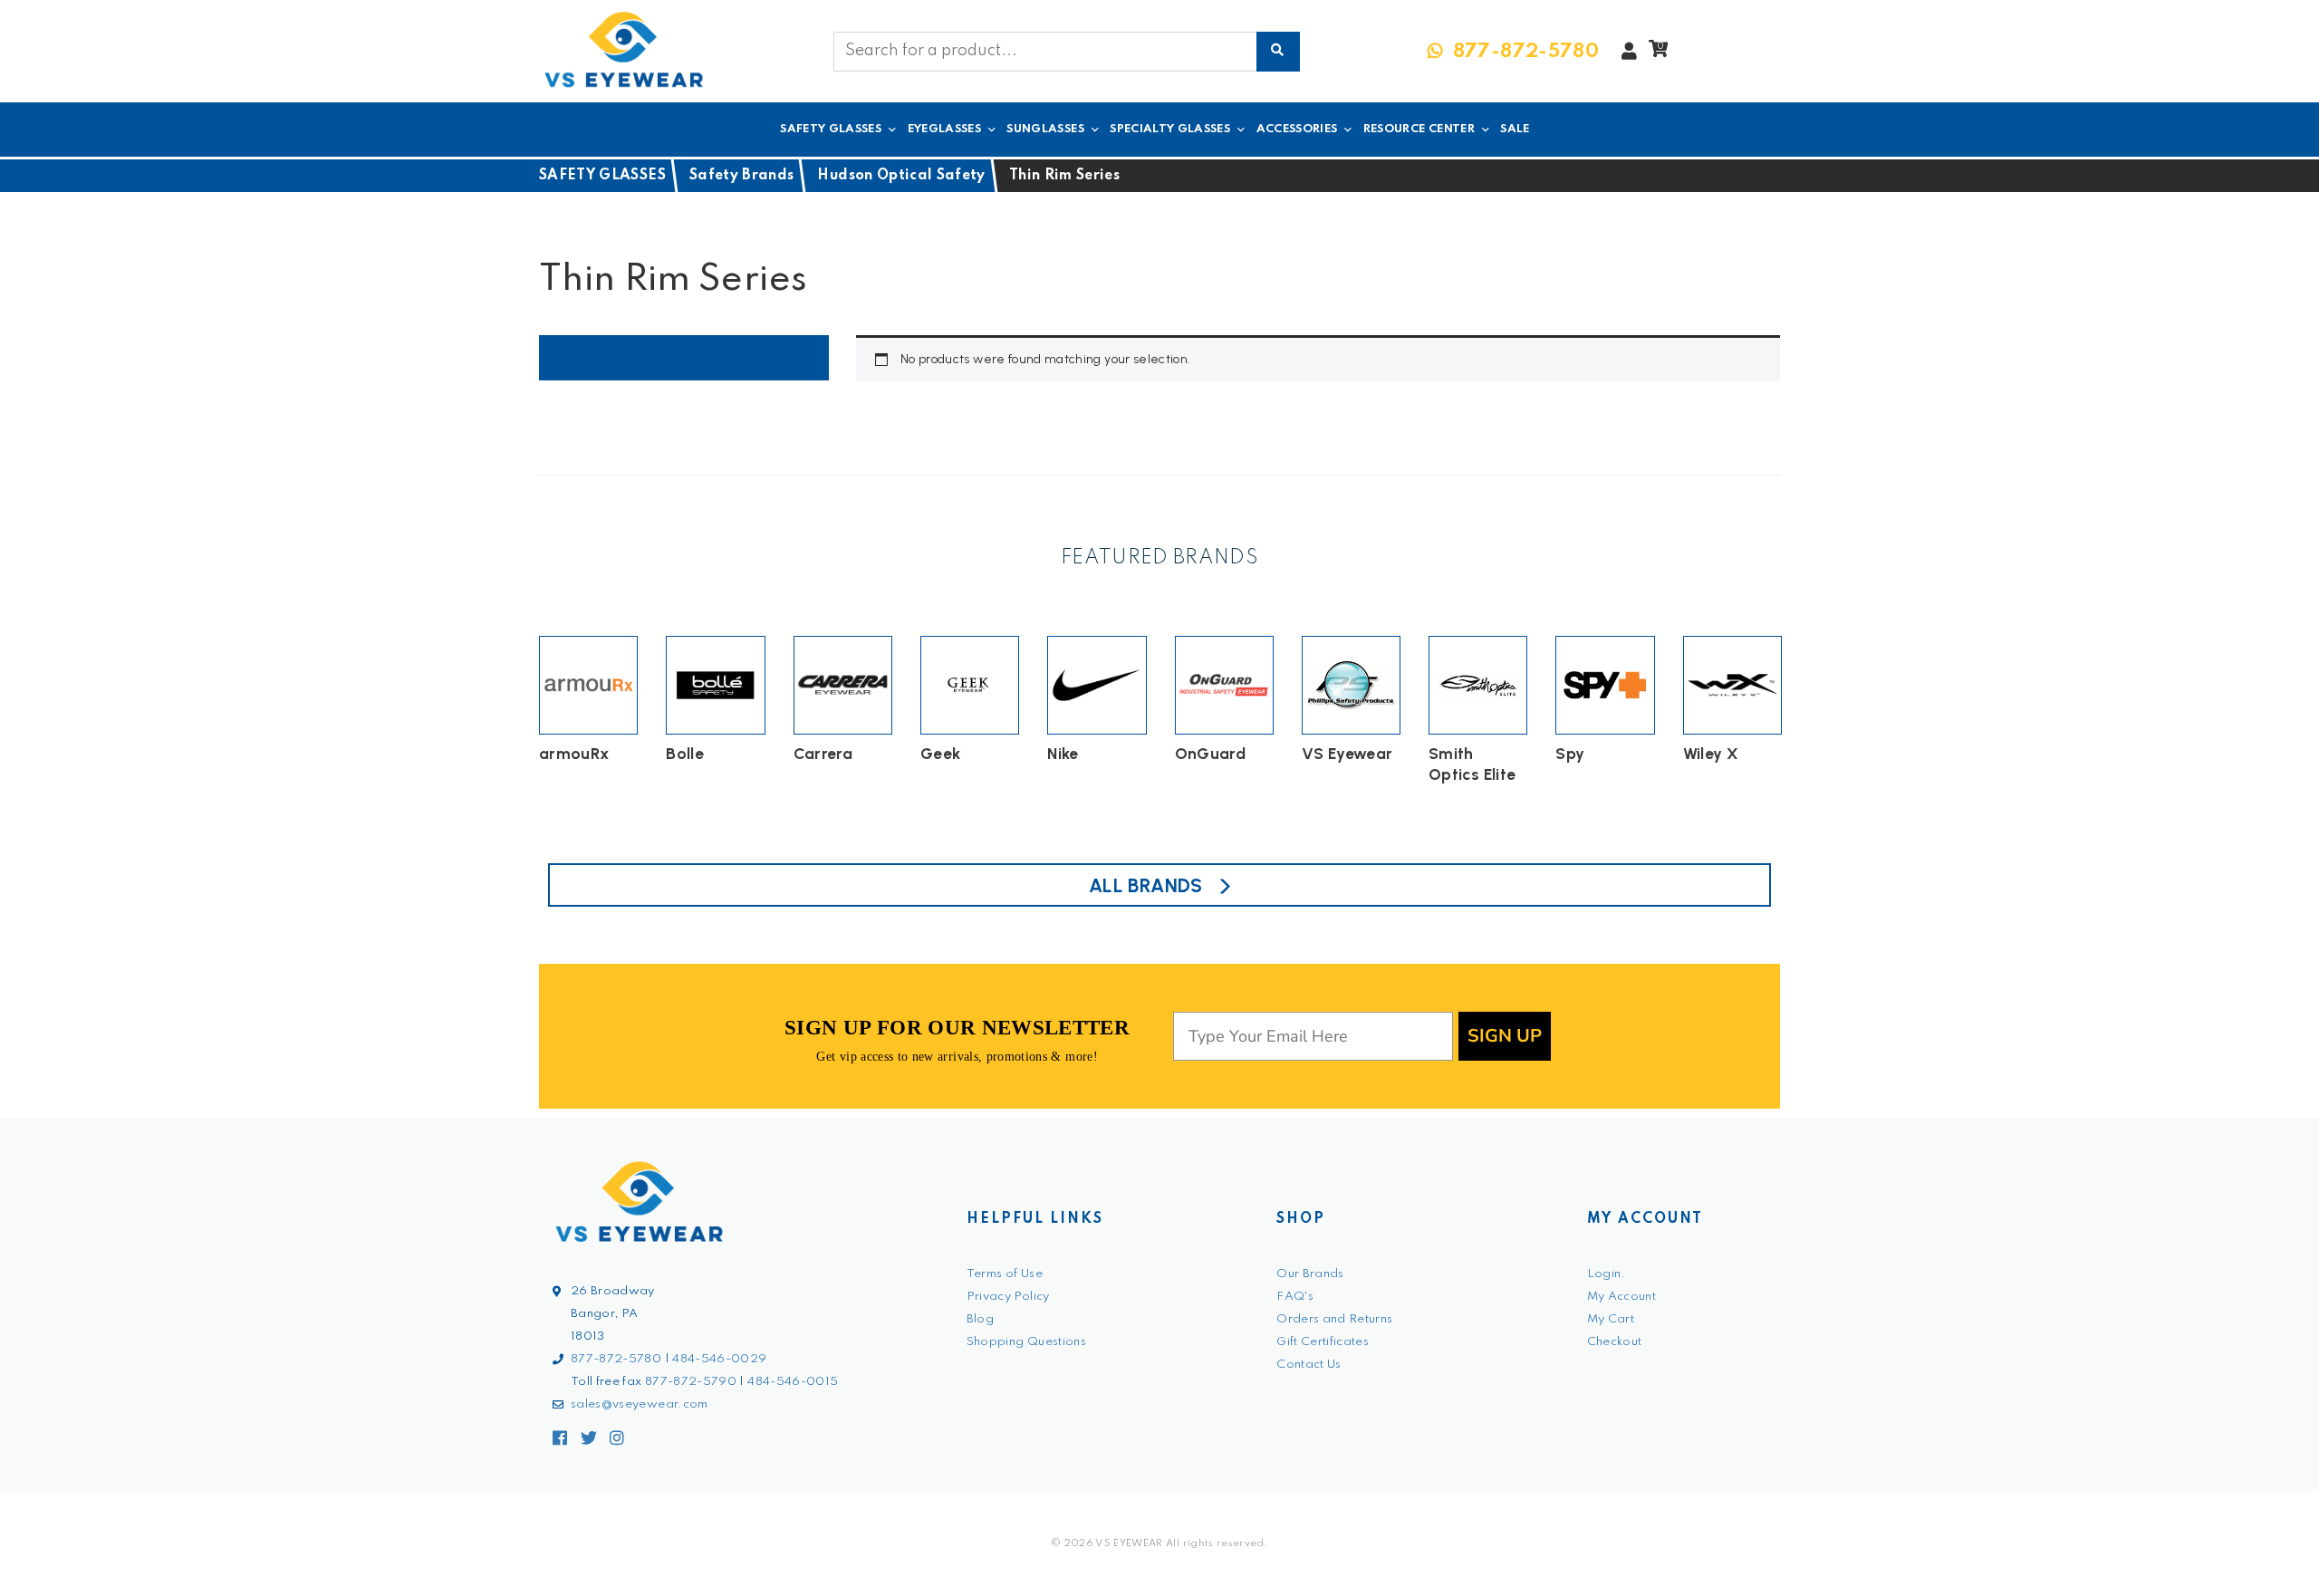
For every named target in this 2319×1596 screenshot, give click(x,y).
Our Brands (1310, 1274)
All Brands (1146, 885)
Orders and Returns (1334, 1319)
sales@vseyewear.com (640, 1404)
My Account (1622, 1297)
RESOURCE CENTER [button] (1419, 129)
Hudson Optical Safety (901, 176)
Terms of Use (1005, 1274)
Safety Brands (742, 176)
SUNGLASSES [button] (1045, 129)
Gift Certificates (1323, 1342)
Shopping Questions (1026, 1342)
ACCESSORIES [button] (1297, 129)
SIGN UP (1505, 1036)
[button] (1658, 53)
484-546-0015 (793, 1382)
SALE (1515, 129)
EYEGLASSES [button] (945, 129)
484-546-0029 (719, 1359)
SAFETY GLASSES (602, 176)
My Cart (1611, 1319)
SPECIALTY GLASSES (1170, 129)
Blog (980, 1319)
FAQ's (1295, 1297)
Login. (1607, 1274)
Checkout (1615, 1342)
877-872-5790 (691, 1382)
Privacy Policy (1008, 1297)
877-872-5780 (616, 1359)
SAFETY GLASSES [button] (831, 129)
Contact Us (1309, 1365)
